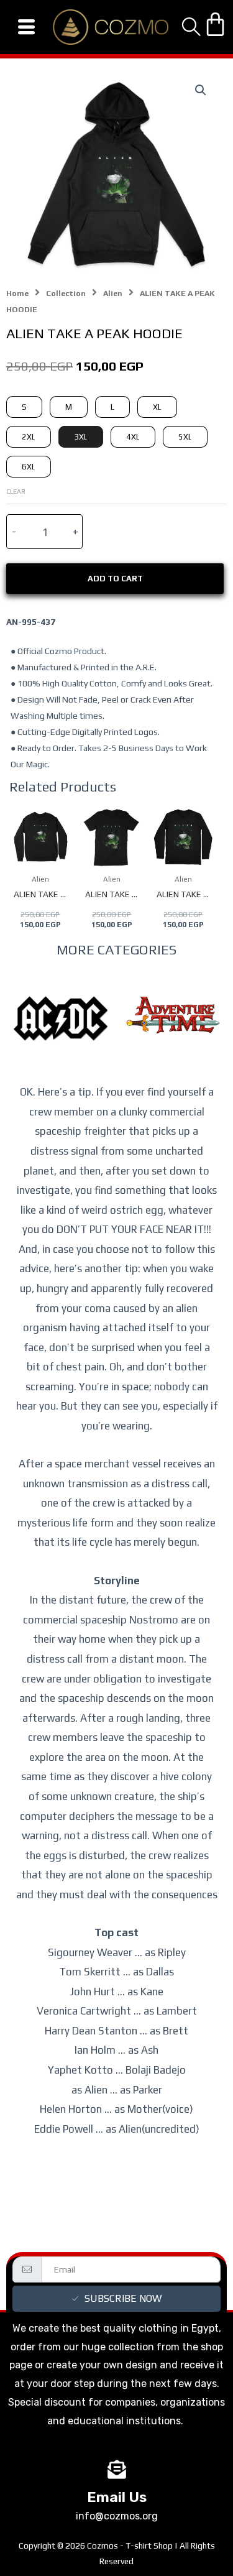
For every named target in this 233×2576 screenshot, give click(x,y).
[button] (201, 90)
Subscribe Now (123, 2298)
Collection (66, 293)
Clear (16, 491)
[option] (61, 1037)
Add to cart (115, 579)
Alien (113, 293)
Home (17, 293)
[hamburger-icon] (26, 27)
